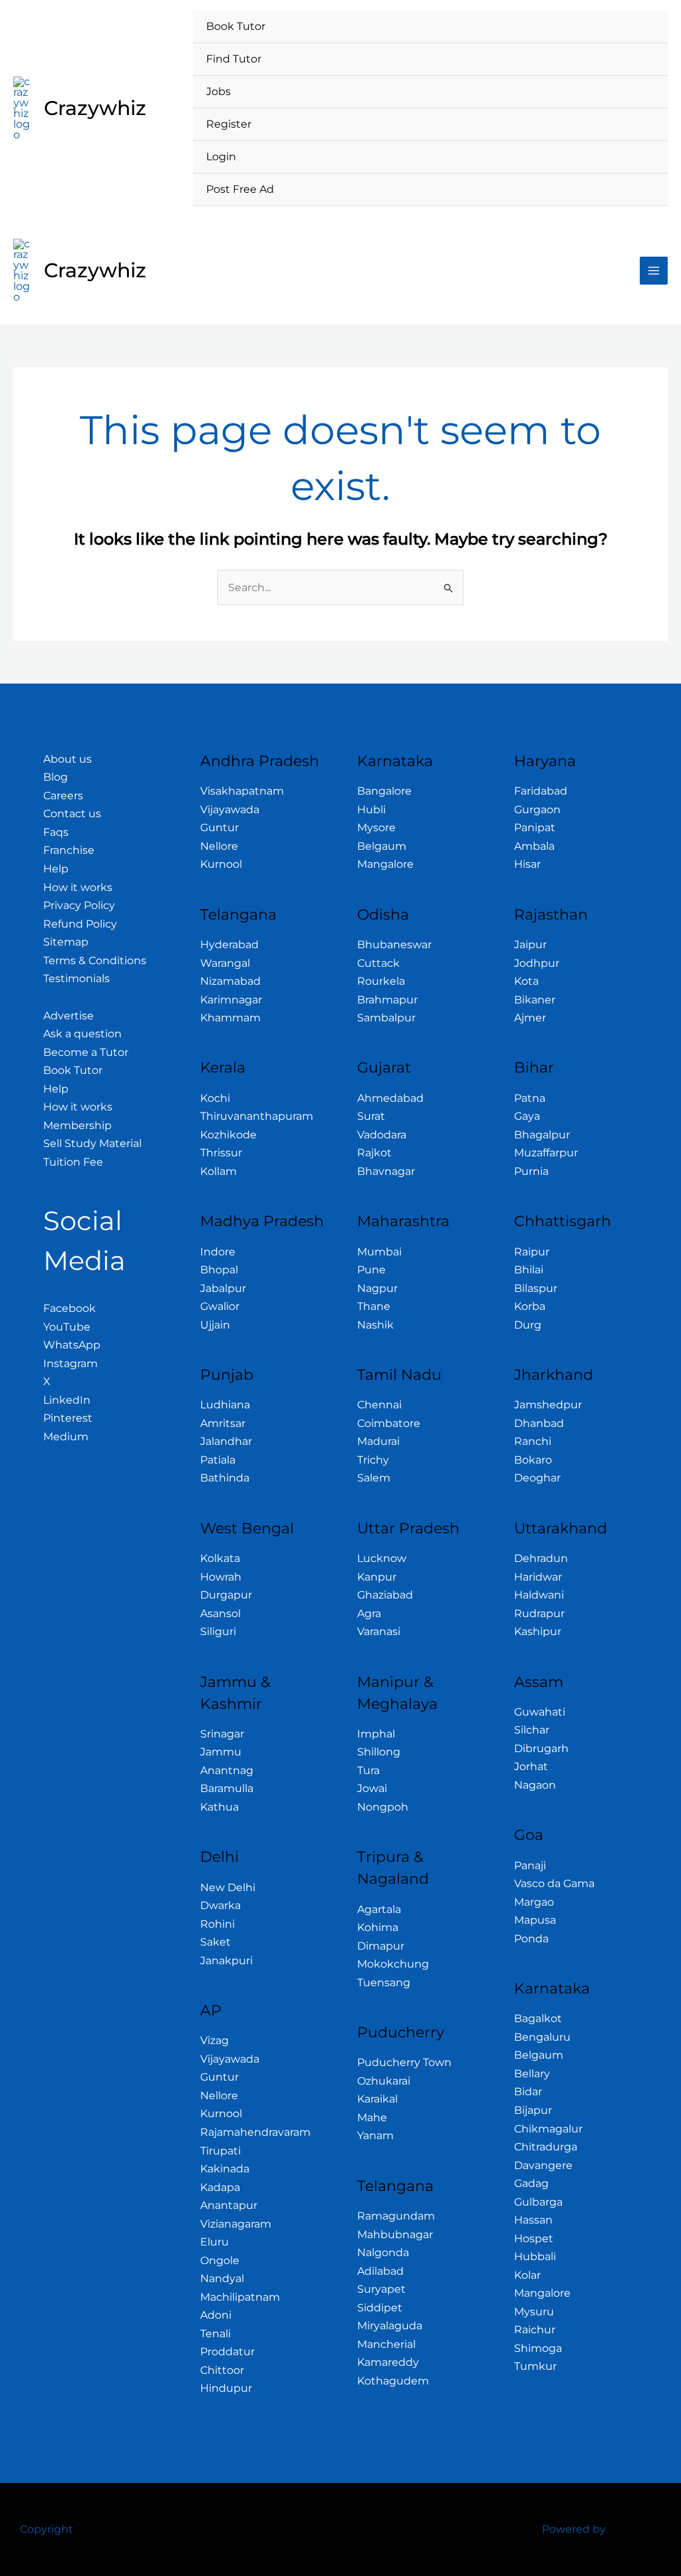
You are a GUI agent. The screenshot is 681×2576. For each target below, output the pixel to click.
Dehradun (541, 1558)
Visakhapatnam (242, 791)
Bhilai (529, 1270)
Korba (530, 1306)
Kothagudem (393, 2381)
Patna (530, 1098)
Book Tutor (236, 26)
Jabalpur (223, 1288)
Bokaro (533, 1460)
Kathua (219, 1807)
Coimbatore (389, 1423)
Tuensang (384, 1983)
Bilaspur (536, 1288)
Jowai (372, 1788)
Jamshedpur (548, 1405)
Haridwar (538, 1577)
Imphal (376, 1734)
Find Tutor (234, 59)
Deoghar (537, 1478)
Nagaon (535, 1785)
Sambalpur (386, 1018)
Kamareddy (388, 2362)
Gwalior (220, 1306)
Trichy (373, 1460)
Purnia (531, 1171)
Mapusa (535, 1920)
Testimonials (76, 978)
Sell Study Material (92, 1143)
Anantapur (229, 2205)
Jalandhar (226, 1441)
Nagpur (377, 1288)
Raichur (535, 2330)
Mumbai (379, 1252)
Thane (374, 1306)
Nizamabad (230, 981)
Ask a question (82, 1034)
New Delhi (228, 1887)
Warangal (225, 963)
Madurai (378, 1441)
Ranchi (533, 1441)
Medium (66, 1437)
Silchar (532, 1730)
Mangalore (385, 864)
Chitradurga (546, 2147)
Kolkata (220, 1558)
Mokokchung (393, 1964)
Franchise (69, 850)
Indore (218, 1252)
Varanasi (379, 1631)
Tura (368, 1770)
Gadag (531, 2183)
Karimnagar (231, 1000)
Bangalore (384, 791)
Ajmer (530, 1018)
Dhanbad (539, 1423)
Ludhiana (225, 1405)
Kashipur (538, 1631)
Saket (215, 1942)
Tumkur (535, 2366)
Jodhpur (537, 963)
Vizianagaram (236, 2224)
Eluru (214, 2242)
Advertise (68, 1016)
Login (221, 157)
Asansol (220, 1613)
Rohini (217, 1924)
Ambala (534, 846)
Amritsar (223, 1423)
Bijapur (533, 2110)
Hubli (371, 810)
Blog (56, 777)
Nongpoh (383, 1807)
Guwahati (540, 1712)
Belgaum (382, 846)
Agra (369, 1613)
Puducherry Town (404, 2062)
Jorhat (531, 1766)
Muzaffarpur (546, 1153)
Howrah (221, 1577)
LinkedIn (67, 1400)
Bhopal (219, 1270)
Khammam (230, 1018)
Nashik (375, 1325)
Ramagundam (396, 2216)
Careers (63, 796)
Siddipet (380, 2308)
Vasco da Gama (554, 1883)
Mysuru (534, 2312)
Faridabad (541, 791)
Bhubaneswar (394, 945)
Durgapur (226, 1595)
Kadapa (220, 2187)
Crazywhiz (95, 108)
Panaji (530, 1866)
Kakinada (225, 2169)
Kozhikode (228, 1135)
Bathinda (225, 1478)
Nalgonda (383, 2253)
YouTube (67, 1327)
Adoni (216, 2315)
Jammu (221, 1752)
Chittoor (222, 2370)
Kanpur (377, 1577)
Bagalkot (538, 2018)
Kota (526, 981)
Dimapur (381, 1946)
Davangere (543, 2165)
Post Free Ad (240, 189)
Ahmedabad (390, 1098)
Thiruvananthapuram (257, 1116)
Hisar (527, 864)
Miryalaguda (390, 2326)
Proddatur (227, 2352)
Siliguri (218, 1631)
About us (68, 759)
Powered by (574, 2529)
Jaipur (530, 945)
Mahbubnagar (395, 2235)
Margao (534, 1902)
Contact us (72, 814)
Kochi (215, 1098)
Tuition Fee (73, 1162)
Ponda (531, 1939)
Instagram (70, 1363)
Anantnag (227, 1770)
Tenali (215, 2334)
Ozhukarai (384, 2081)
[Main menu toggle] (654, 271)
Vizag (214, 2040)
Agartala (379, 1909)
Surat (371, 1116)
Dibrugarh (541, 1748)
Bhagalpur (542, 1135)
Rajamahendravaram (255, 2132)
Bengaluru (542, 2037)
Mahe (372, 2118)
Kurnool (221, 864)
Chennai (379, 1405)
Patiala (218, 1460)
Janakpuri (226, 1961)
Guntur (219, 828)
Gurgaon (537, 810)
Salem (374, 1478)
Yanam (375, 2135)
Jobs (218, 91)
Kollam (218, 1171)
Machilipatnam (240, 2297)
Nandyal (222, 2278)
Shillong (379, 1752)
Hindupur (226, 2388)
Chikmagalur (548, 2129)
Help (56, 869)
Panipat (535, 828)
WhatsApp (72, 1345)
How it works (78, 887)
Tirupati (220, 2151)
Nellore (219, 846)
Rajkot (374, 1153)
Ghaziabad (385, 1595)
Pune (371, 1270)
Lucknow (382, 1558)
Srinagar (222, 1734)
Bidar (528, 2092)
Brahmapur (387, 1000)
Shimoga (538, 2348)
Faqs (56, 832)
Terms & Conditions (95, 961)
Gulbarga (538, 2202)
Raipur (532, 1252)
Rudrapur (539, 1613)
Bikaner (535, 1000)
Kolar (527, 2275)
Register (229, 124)
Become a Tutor (86, 1052)
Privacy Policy (79, 905)
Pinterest (68, 1418)
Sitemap (66, 942)
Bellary (532, 2074)
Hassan (533, 2220)
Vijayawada (230, 810)
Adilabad (380, 2271)
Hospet (534, 2239)
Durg (528, 1325)
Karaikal (377, 2099)
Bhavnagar (386, 1171)
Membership (77, 1125)
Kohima (378, 1927)
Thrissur (221, 1153)
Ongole (220, 2260)
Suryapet (381, 2289)
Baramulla (227, 1788)
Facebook (69, 1308)
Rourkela (381, 981)
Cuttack (378, 963)
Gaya (527, 1116)
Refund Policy (80, 924)
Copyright (47, 2529)
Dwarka (220, 1905)
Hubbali (535, 2256)
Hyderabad (229, 945)
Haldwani (539, 1595)
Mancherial (386, 2344)
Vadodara (382, 1135)
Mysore (376, 828)
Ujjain (215, 1325)
